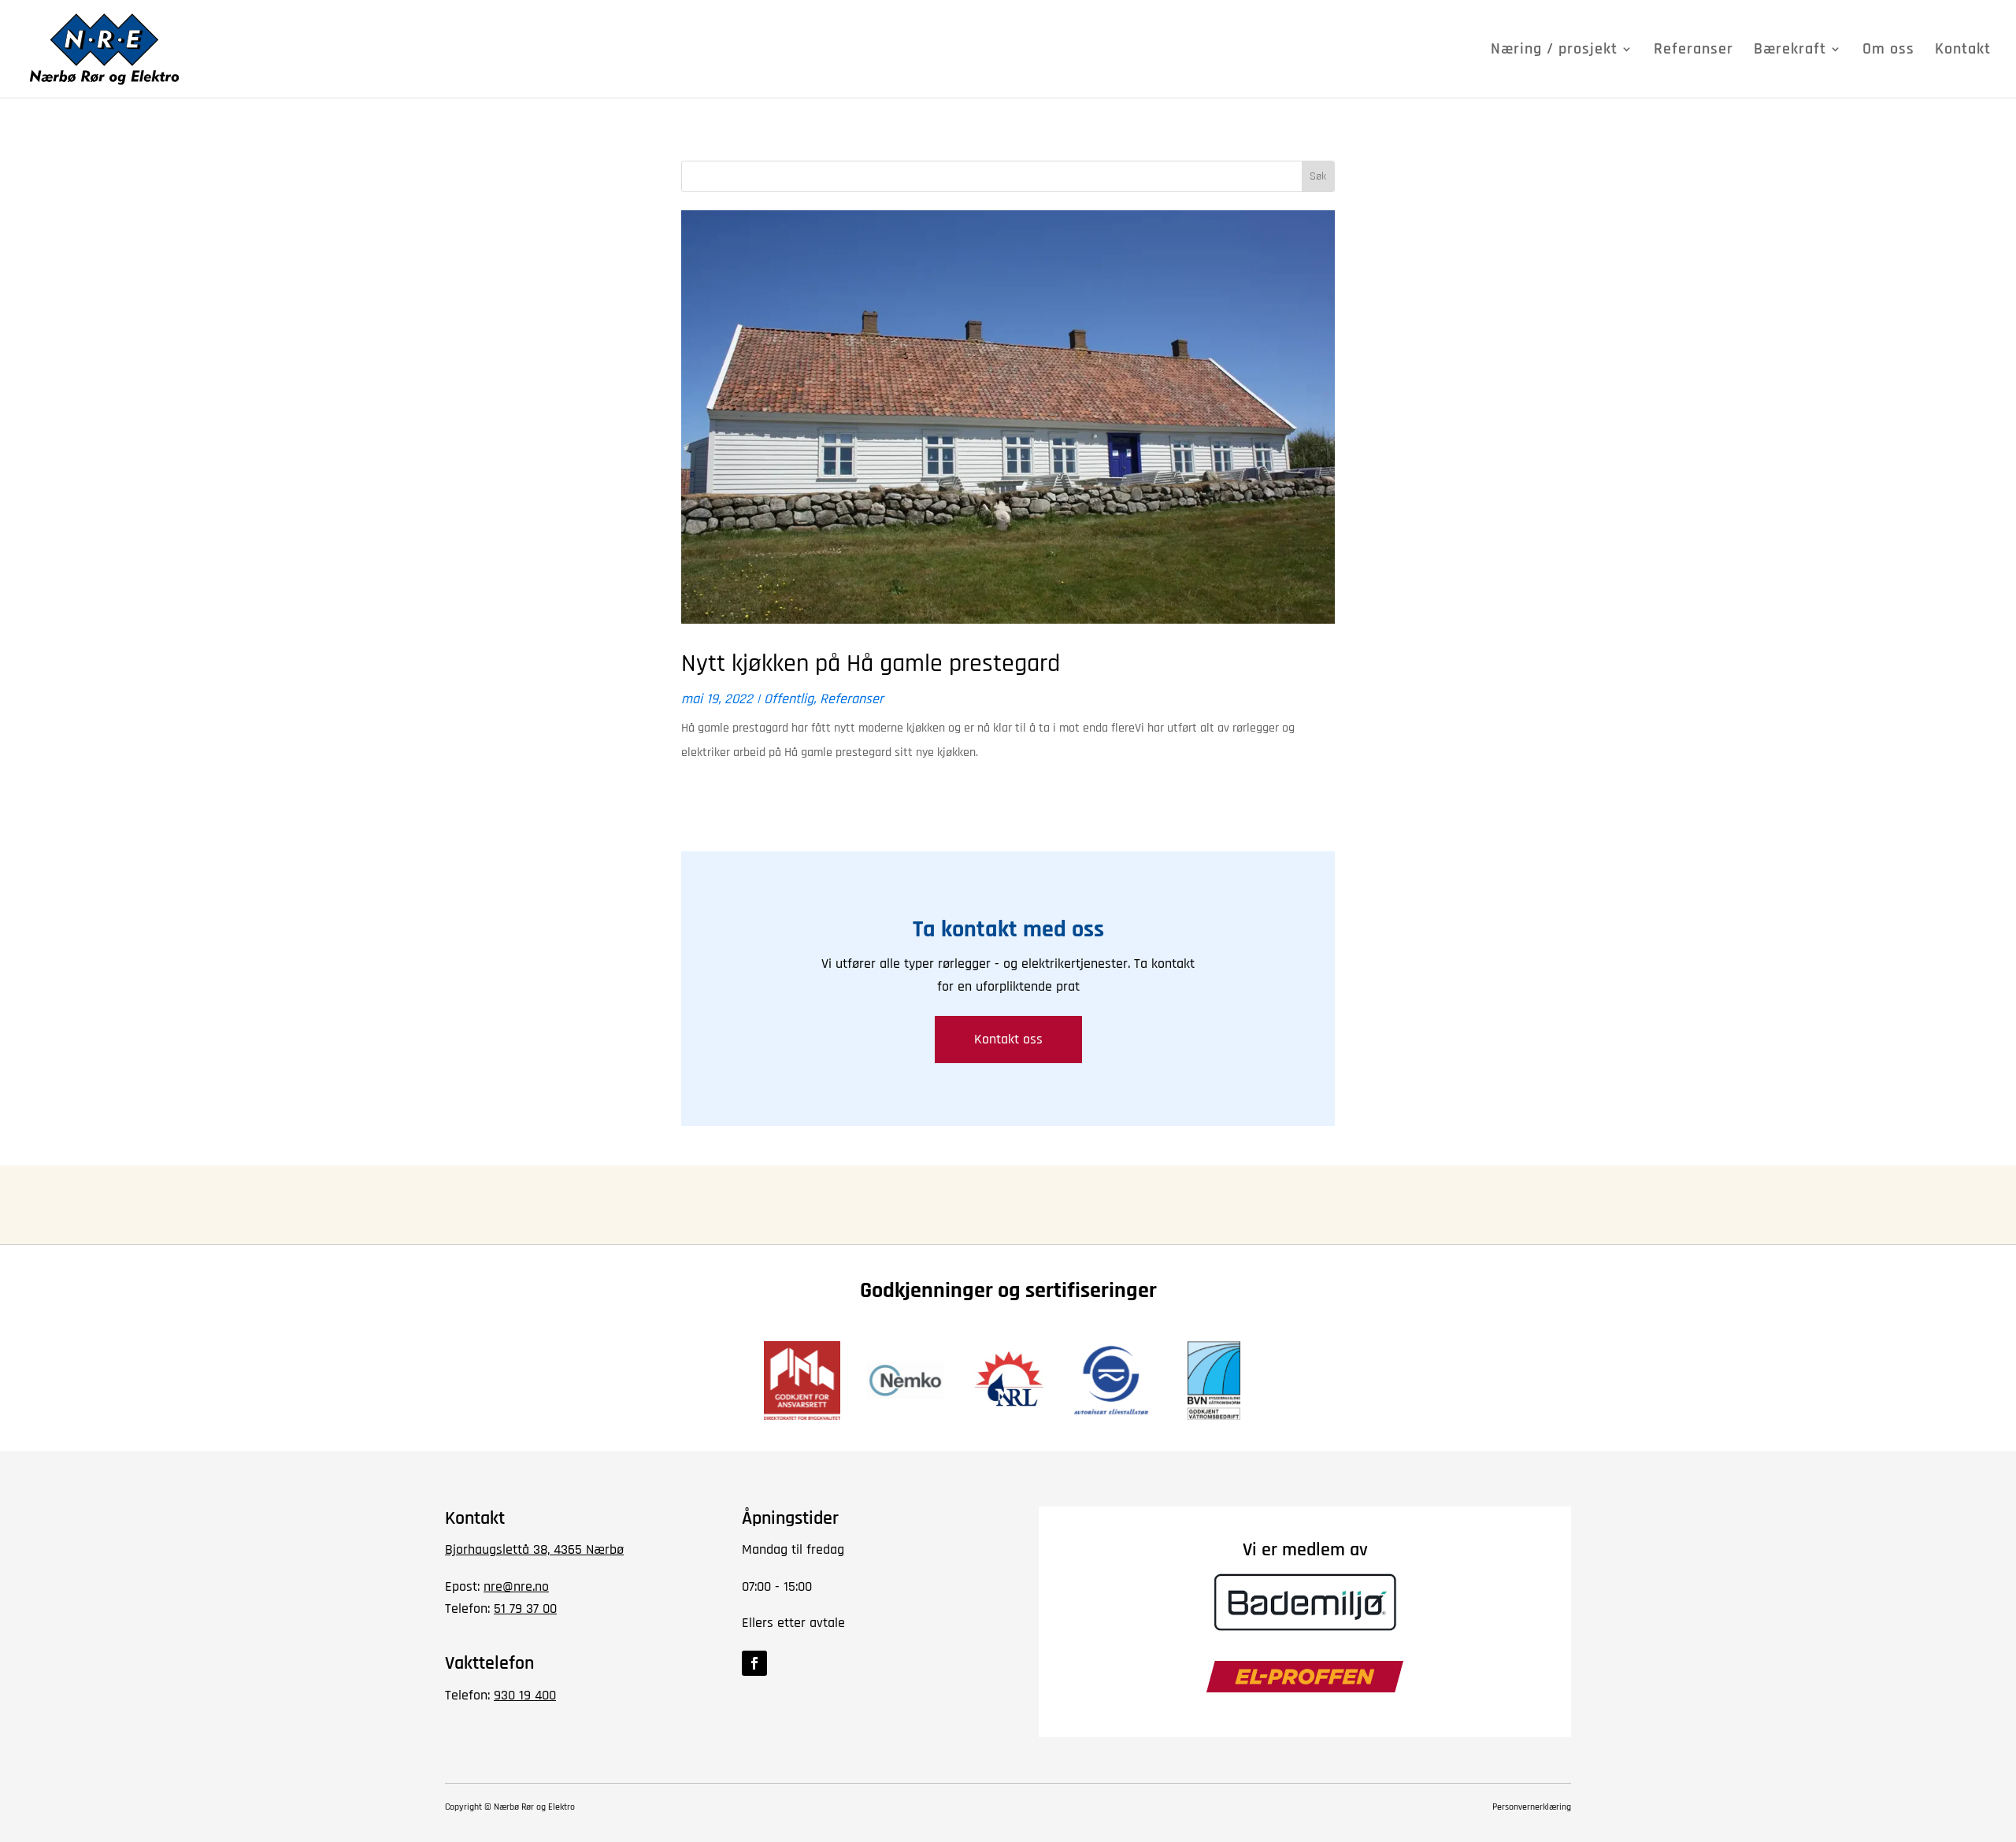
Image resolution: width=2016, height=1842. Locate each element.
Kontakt (1963, 51)
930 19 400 (525, 1695)
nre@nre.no (516, 1586)
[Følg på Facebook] (754, 1663)
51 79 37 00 (525, 1609)
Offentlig (789, 699)
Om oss (1888, 51)
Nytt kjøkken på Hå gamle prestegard (871, 663)
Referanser (1694, 51)
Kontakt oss (1008, 1039)
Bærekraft (1790, 51)
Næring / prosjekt (1554, 51)
